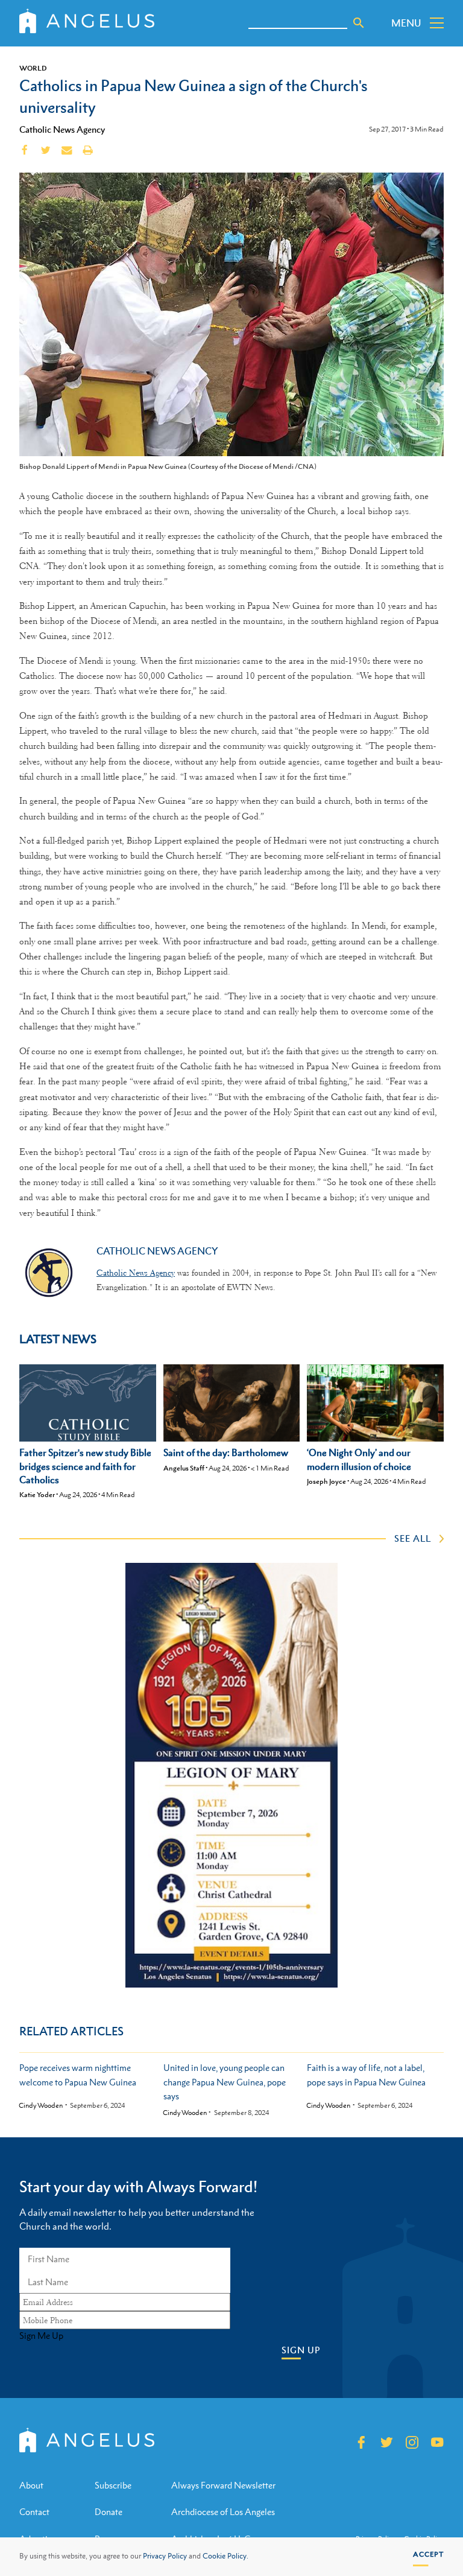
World (33, 68)
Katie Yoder (37, 1495)
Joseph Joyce (326, 1481)
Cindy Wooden (41, 2106)
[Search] (359, 23)
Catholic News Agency (62, 129)
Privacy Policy (165, 2556)
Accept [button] (428, 2554)
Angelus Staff (184, 1468)
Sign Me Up (41, 2336)
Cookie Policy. (225, 2556)
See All (413, 1538)
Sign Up (301, 2350)
